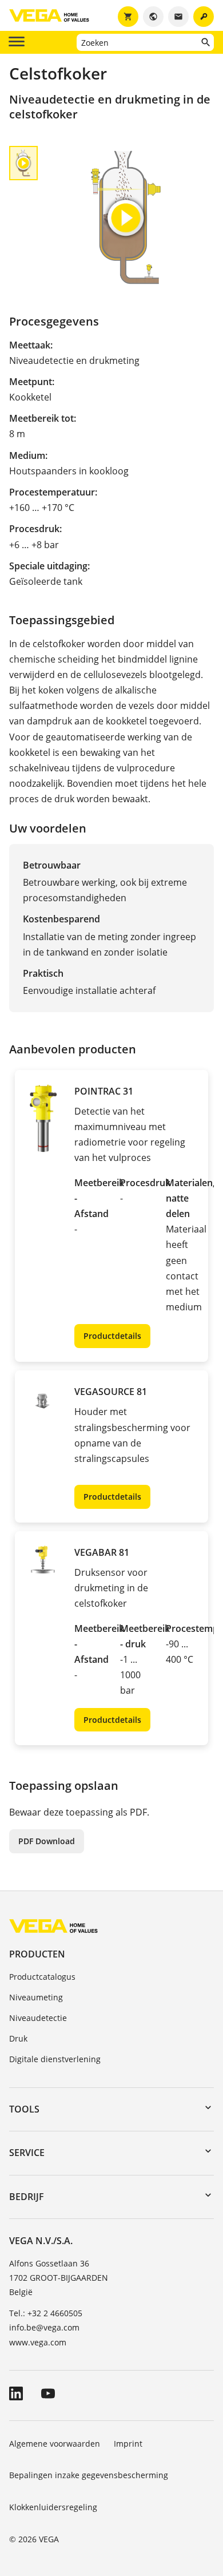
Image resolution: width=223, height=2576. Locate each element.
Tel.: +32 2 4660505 (46, 2313)
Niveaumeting (36, 1997)
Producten (37, 1954)
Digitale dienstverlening (55, 2059)
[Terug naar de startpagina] (53, 1926)
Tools (24, 2109)
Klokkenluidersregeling (53, 2507)
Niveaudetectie (38, 2018)
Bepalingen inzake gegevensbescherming (89, 2475)
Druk (18, 2038)
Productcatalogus (42, 1977)
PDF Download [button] (47, 1841)
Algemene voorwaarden (55, 2444)
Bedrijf (27, 2197)
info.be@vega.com (44, 2327)
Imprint (128, 2444)
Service (27, 2153)
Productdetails (112, 1336)
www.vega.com (38, 2342)
